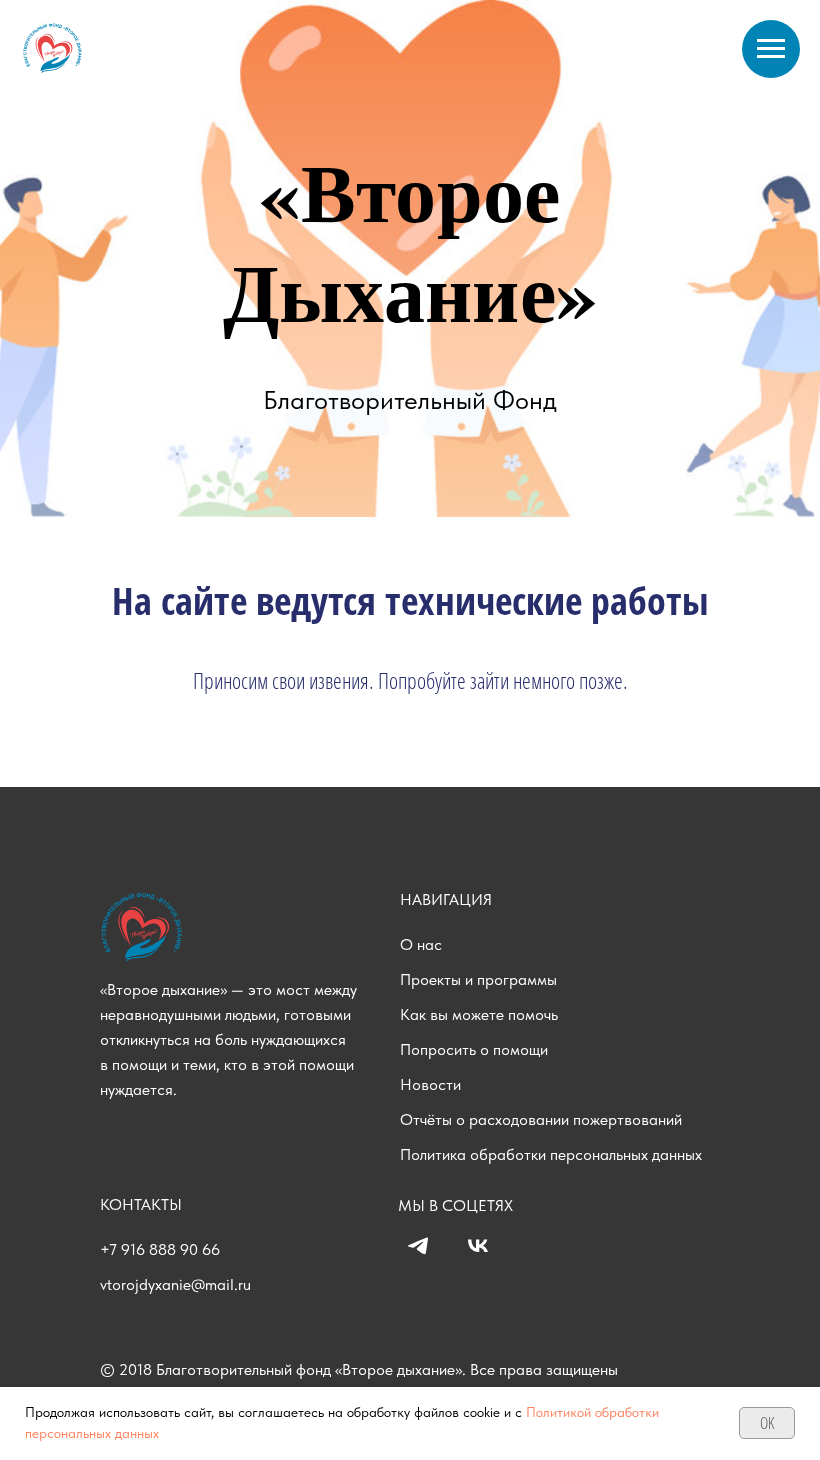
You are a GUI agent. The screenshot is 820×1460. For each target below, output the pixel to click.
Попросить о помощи (474, 1049)
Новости (430, 1084)
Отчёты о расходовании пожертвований (541, 1119)
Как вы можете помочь (479, 1014)
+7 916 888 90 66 (160, 1249)
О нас (421, 944)
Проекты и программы (478, 979)
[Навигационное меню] (771, 49)
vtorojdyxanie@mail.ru (175, 1284)
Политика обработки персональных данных (551, 1154)
